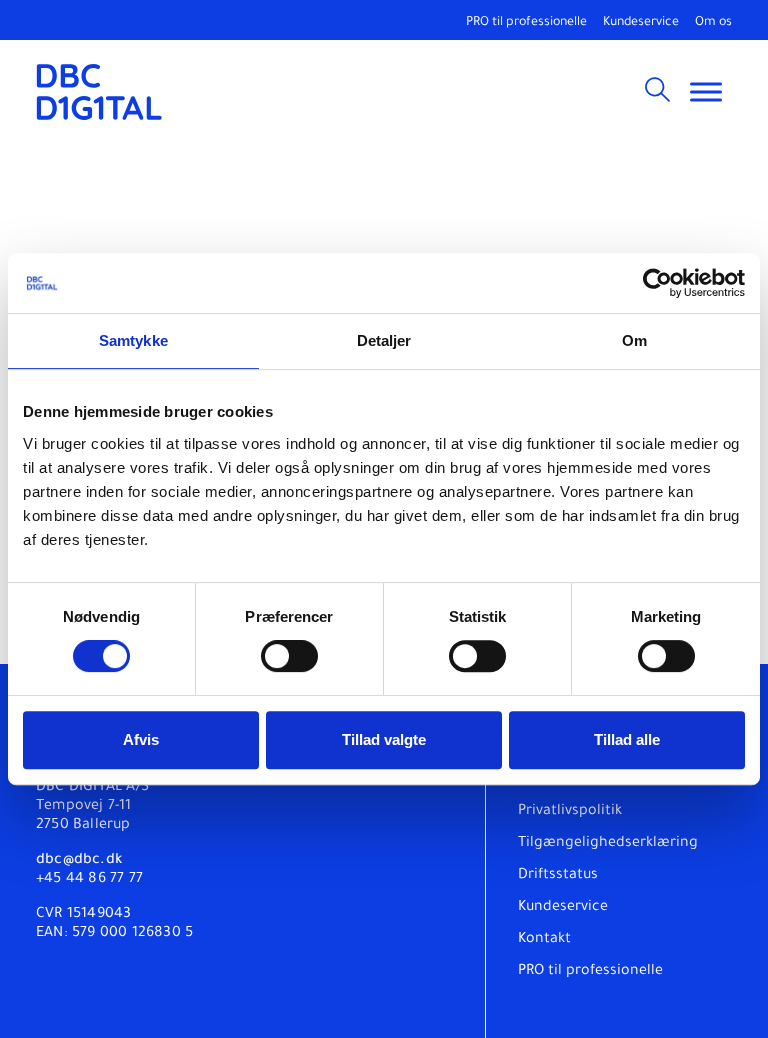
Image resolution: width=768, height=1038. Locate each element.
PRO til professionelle (526, 23)
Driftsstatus (558, 876)
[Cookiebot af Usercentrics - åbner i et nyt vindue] (657, 283)
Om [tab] (634, 340)
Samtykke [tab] (133, 340)
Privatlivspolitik (570, 812)
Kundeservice (641, 23)
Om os (713, 23)
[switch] (289, 656)
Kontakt (544, 940)
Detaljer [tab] (384, 340)
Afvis (141, 739)
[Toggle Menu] (706, 91)
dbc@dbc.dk (79, 861)
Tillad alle (627, 739)
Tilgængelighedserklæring (608, 844)
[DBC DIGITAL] (99, 92)
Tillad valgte (384, 739)
